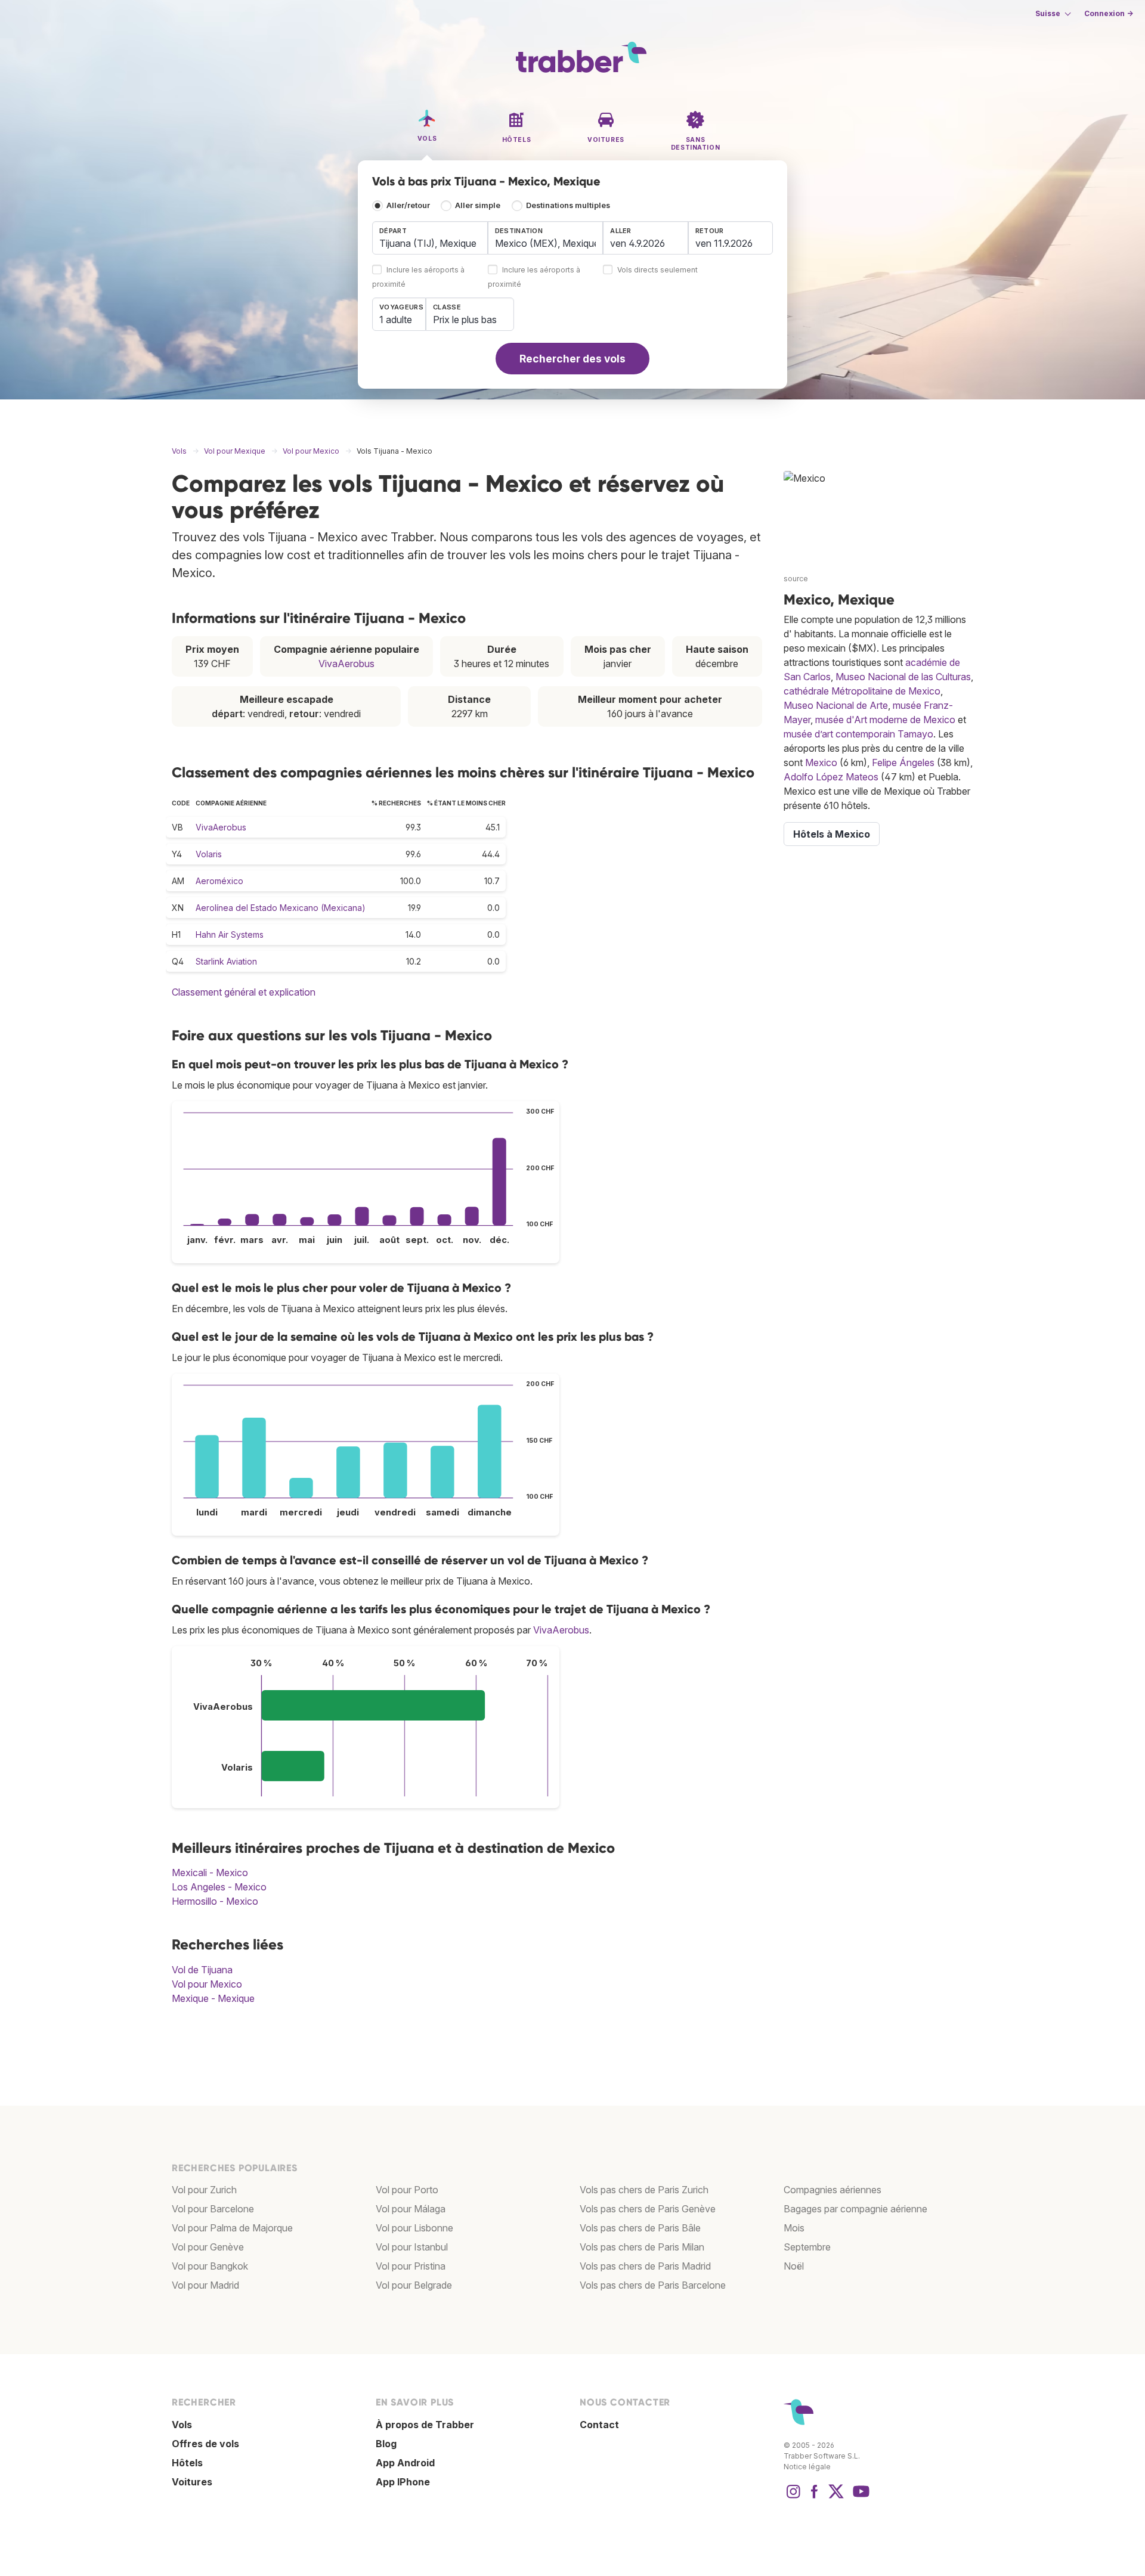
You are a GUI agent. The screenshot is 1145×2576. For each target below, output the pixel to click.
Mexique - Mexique (213, 1998)
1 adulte (396, 320)
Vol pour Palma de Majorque (232, 2228)
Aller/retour (408, 205)
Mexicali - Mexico (210, 1873)
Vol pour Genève (208, 2247)
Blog (386, 2444)
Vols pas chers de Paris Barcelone (653, 2285)
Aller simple (478, 205)
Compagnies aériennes (833, 2190)
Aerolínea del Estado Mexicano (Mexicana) (281, 908)
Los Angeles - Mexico (219, 1887)
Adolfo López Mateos (831, 777)
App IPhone (403, 2482)
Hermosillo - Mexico (215, 1901)
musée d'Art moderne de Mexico (885, 720)
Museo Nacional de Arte (836, 705)
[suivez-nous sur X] (836, 2497)
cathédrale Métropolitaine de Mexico (862, 691)
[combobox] (430, 238)
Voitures (192, 2482)
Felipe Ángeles (903, 762)
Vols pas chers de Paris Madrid (645, 2266)
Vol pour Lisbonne (414, 2228)
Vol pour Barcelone (213, 2209)
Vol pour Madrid (205, 2285)
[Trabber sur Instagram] (793, 2497)
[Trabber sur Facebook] (815, 2497)
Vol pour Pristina (411, 2266)
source (796, 579)
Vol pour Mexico (207, 1984)
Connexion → (1109, 13)
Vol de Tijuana (202, 1970)
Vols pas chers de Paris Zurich (644, 2190)
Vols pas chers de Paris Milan (642, 2247)
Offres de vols (205, 2444)
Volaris (209, 854)
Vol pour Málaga (411, 2209)
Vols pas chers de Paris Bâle (640, 2228)
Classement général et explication (244, 992)
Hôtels (187, 2463)
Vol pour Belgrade (414, 2285)
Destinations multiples (568, 205)
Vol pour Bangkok (210, 2266)
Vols (182, 2425)
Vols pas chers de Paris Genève (648, 2209)
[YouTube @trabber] (859, 2497)
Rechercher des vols (572, 359)
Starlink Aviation (226, 961)
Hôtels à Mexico (832, 834)
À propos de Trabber (425, 2425)
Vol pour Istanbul (412, 2247)
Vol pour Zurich (204, 2190)
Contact (599, 2425)
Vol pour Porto (407, 2190)
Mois (794, 2228)
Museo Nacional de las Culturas (903, 677)
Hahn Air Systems (230, 934)
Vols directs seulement (657, 270)
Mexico (821, 762)
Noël (794, 2266)
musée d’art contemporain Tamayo (858, 734)
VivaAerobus (346, 664)
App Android (405, 2463)
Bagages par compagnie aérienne (855, 2209)
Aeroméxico (219, 881)
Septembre (807, 2247)
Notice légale (807, 2467)
